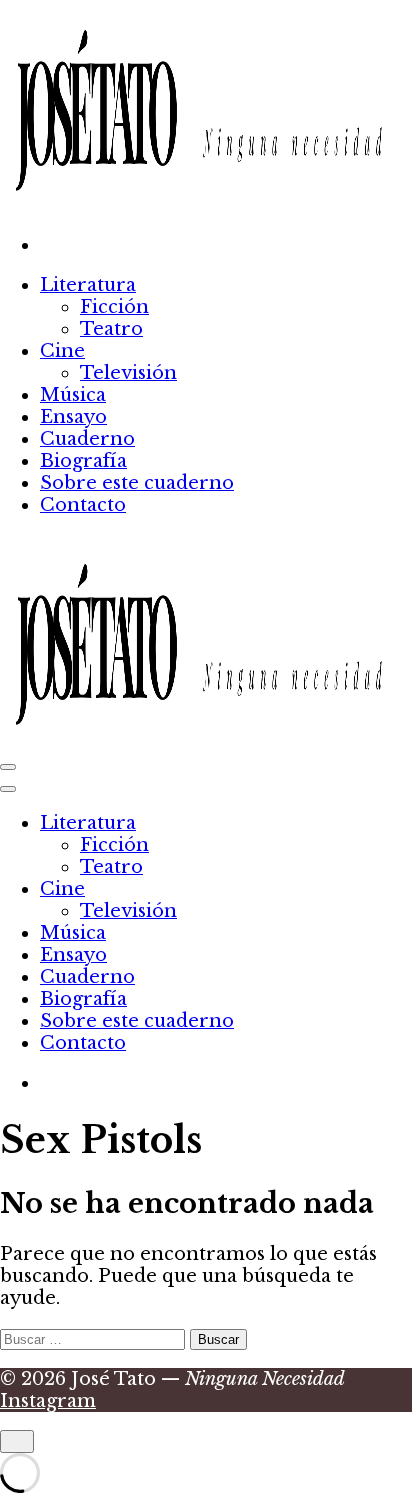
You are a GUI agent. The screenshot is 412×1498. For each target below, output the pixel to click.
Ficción (114, 307)
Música (73, 395)
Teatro (111, 329)
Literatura (88, 285)
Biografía (83, 461)
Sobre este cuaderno (137, 483)
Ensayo (73, 417)
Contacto (83, 505)
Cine (62, 351)
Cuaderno (87, 439)
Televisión (128, 373)
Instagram (48, 1401)
